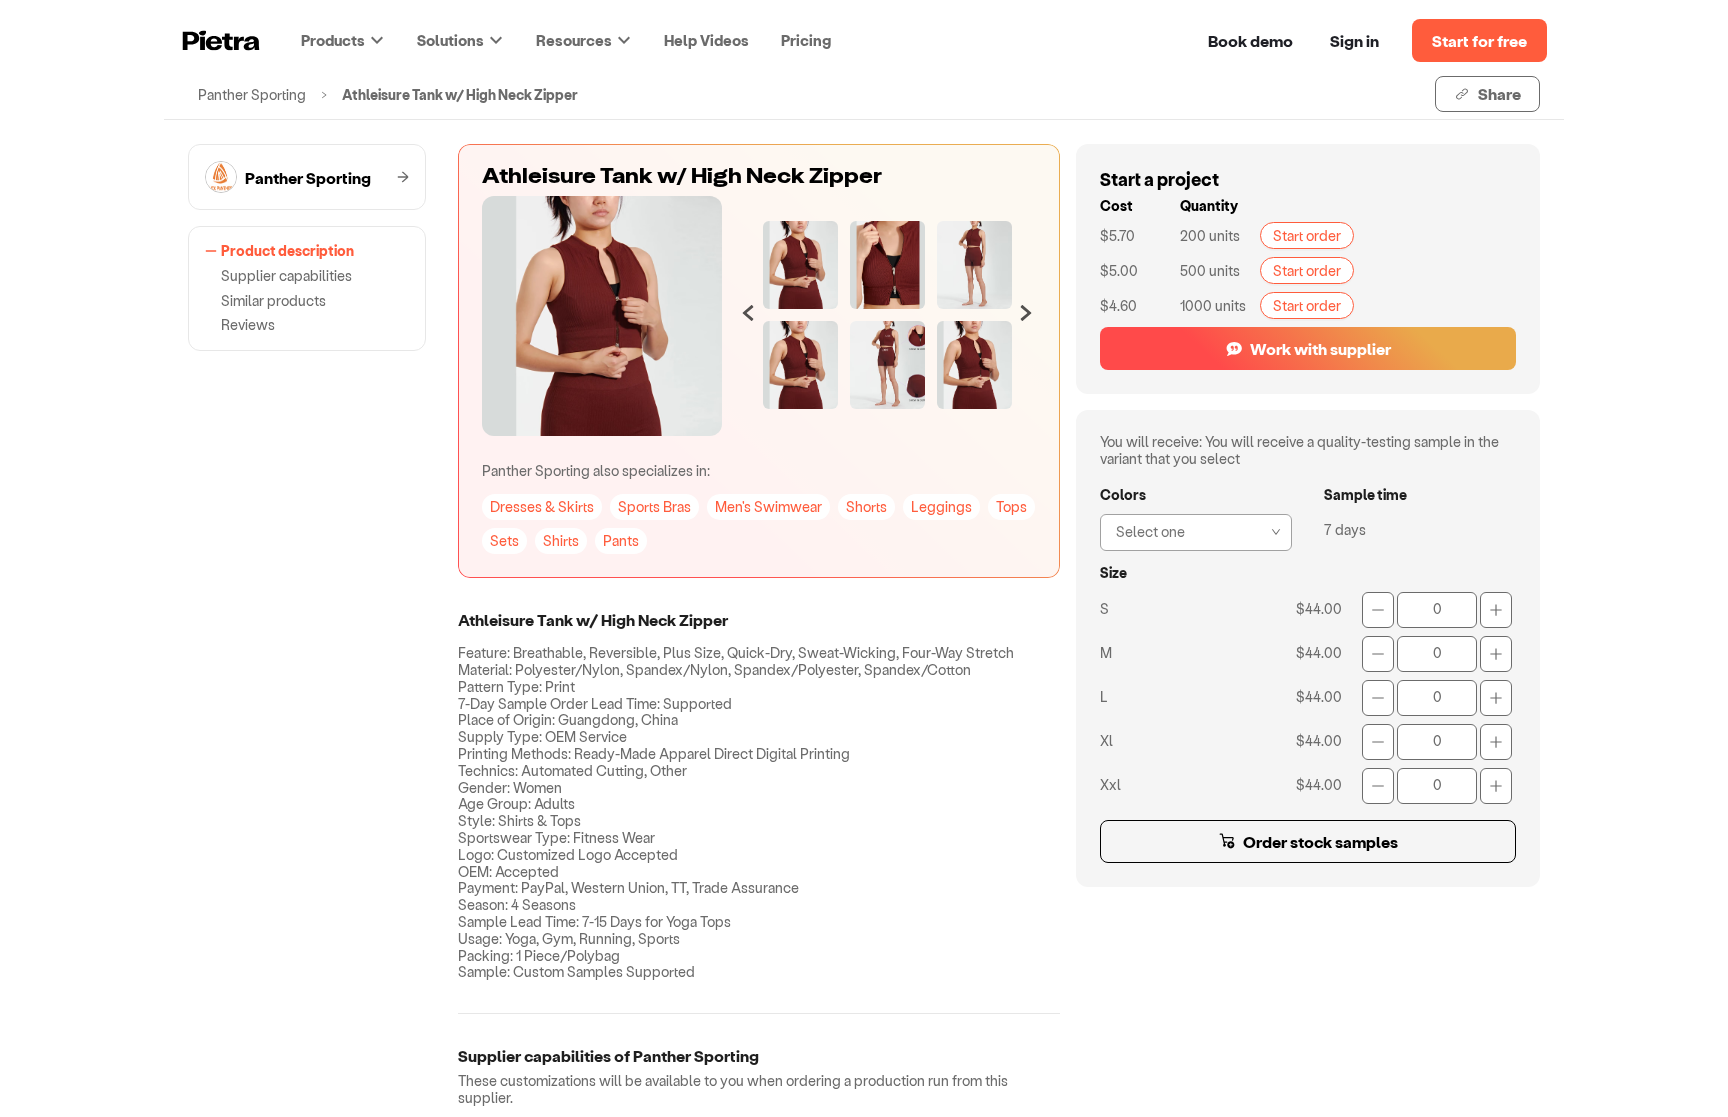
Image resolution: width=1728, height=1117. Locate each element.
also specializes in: (596, 470)
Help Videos (706, 40)
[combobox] (1190, 530)
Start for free (1479, 40)
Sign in (1354, 40)
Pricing (806, 40)
